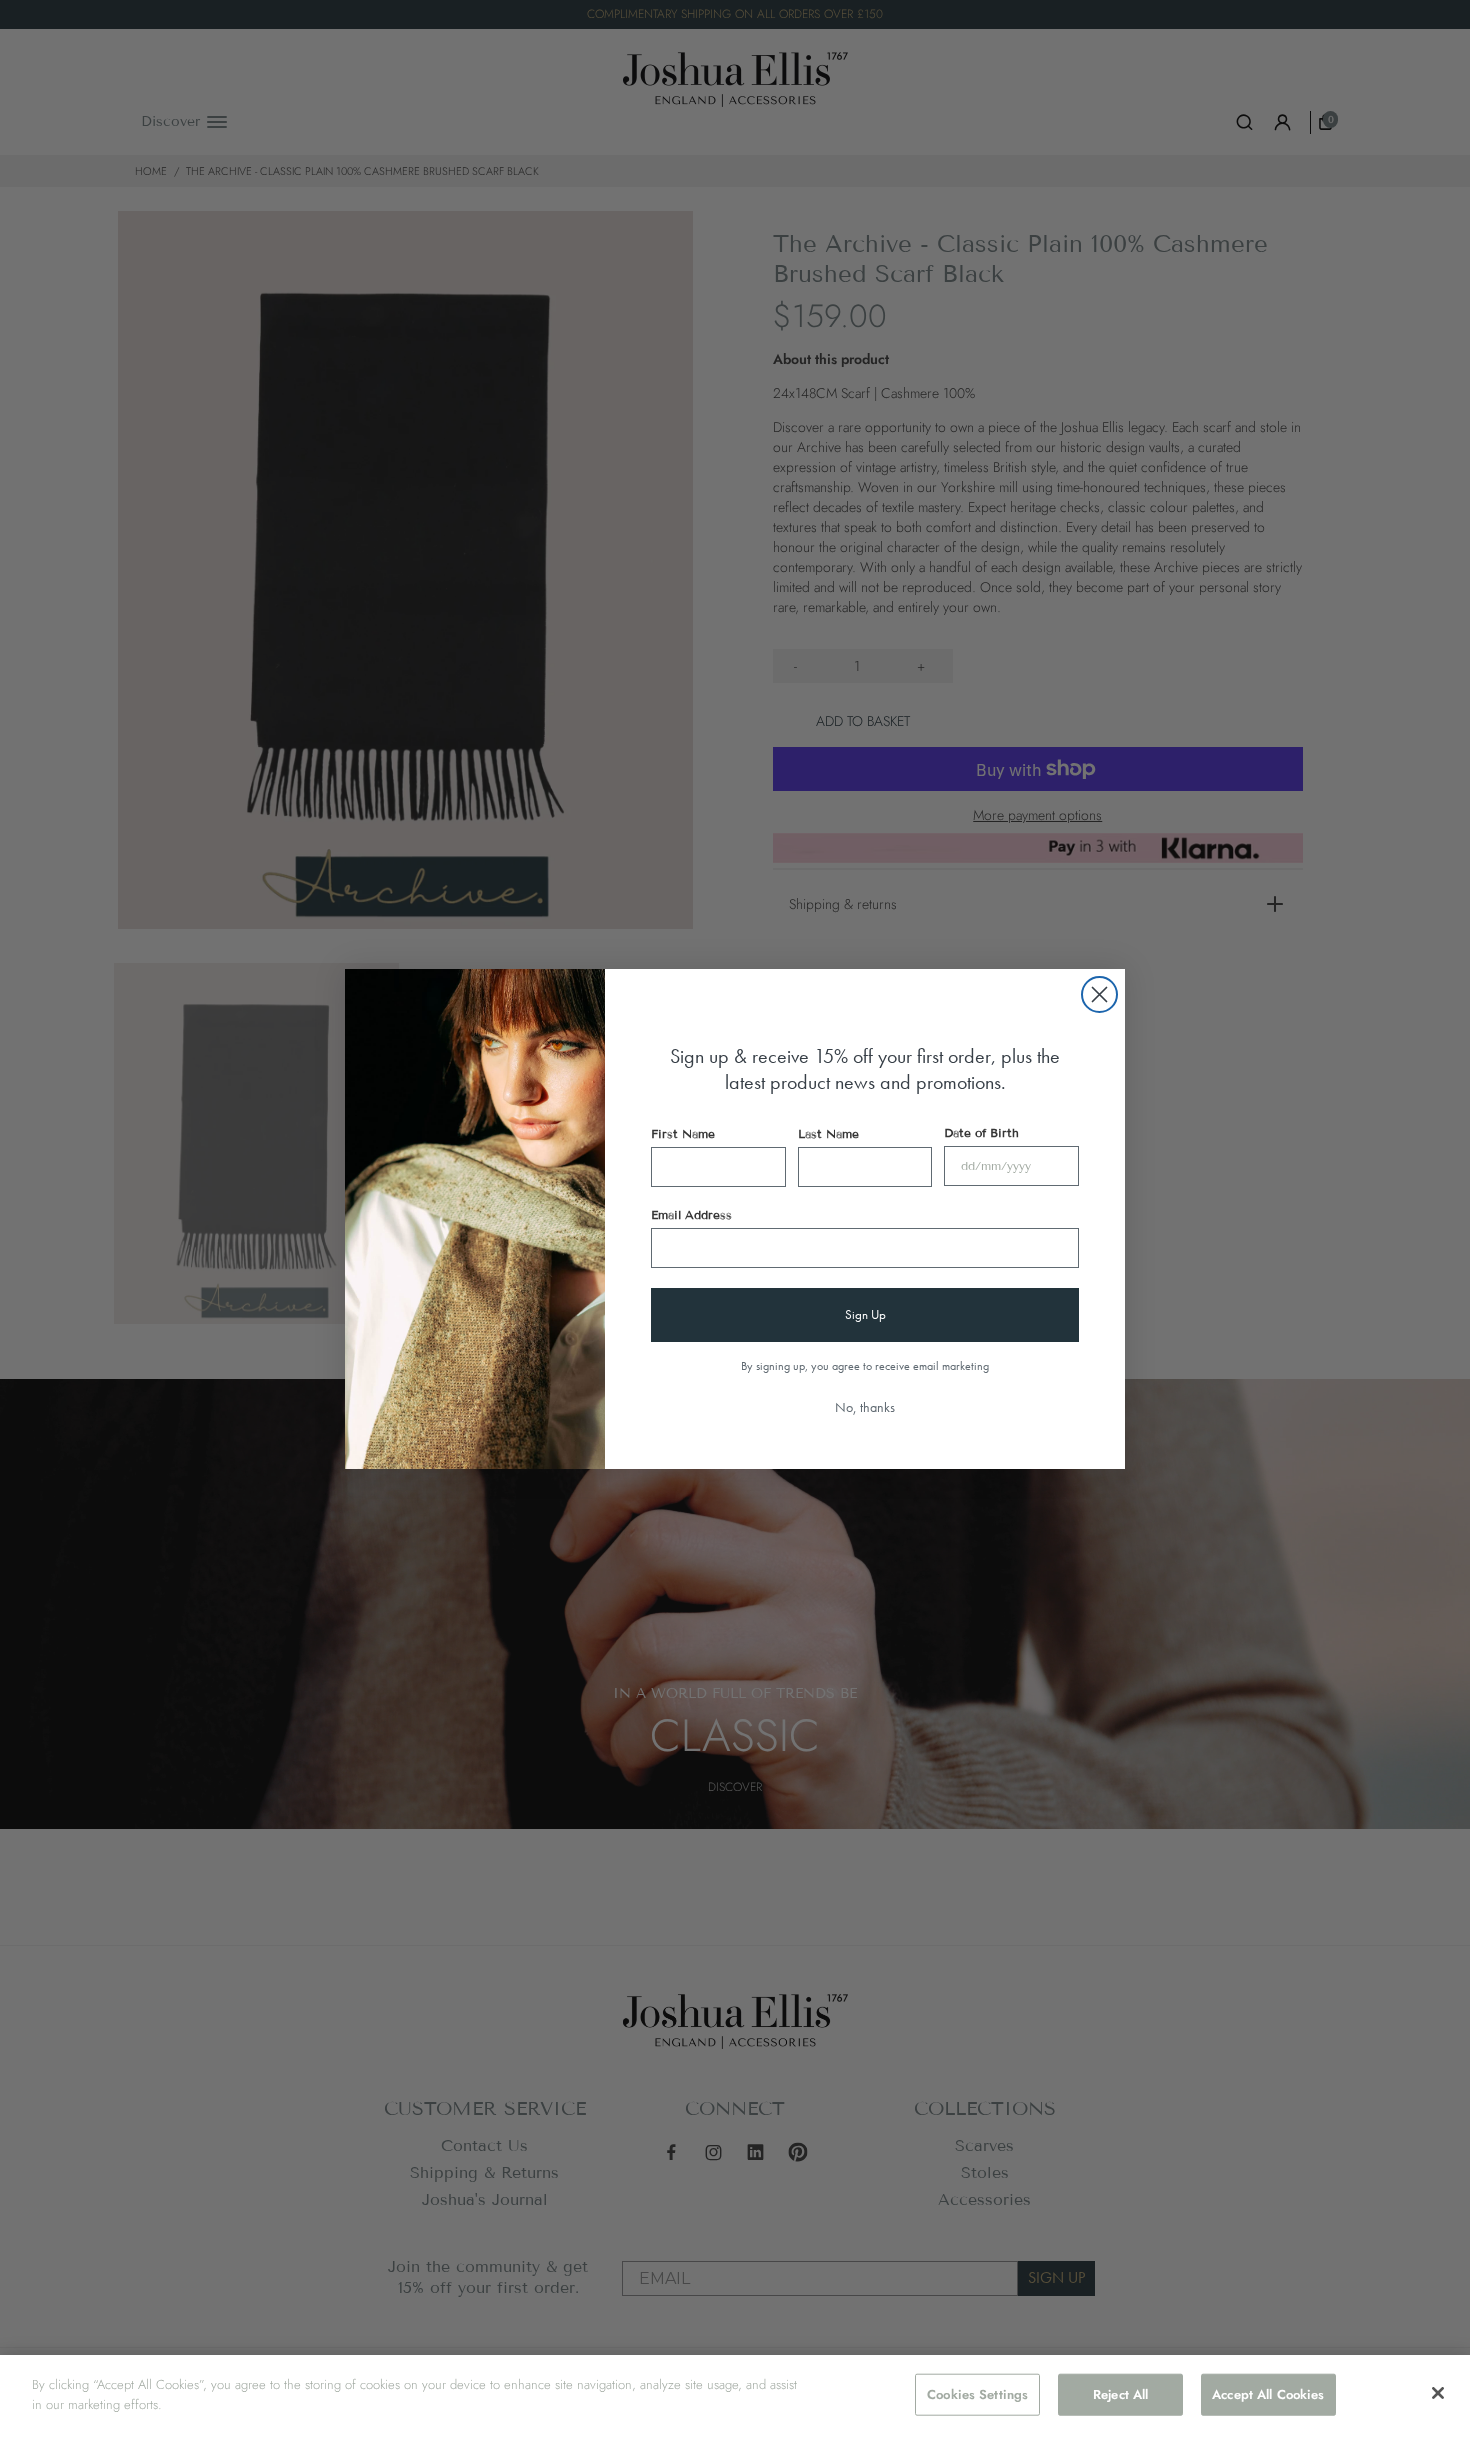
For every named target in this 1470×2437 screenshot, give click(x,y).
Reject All (1120, 2394)
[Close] (1438, 2393)
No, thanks (865, 1407)
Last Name (828, 1133)
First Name (683, 1133)
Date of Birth (981, 1132)
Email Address (691, 1214)
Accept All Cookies (1268, 2394)
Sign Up (865, 1314)
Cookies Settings (977, 2394)
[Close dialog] (1099, 994)
